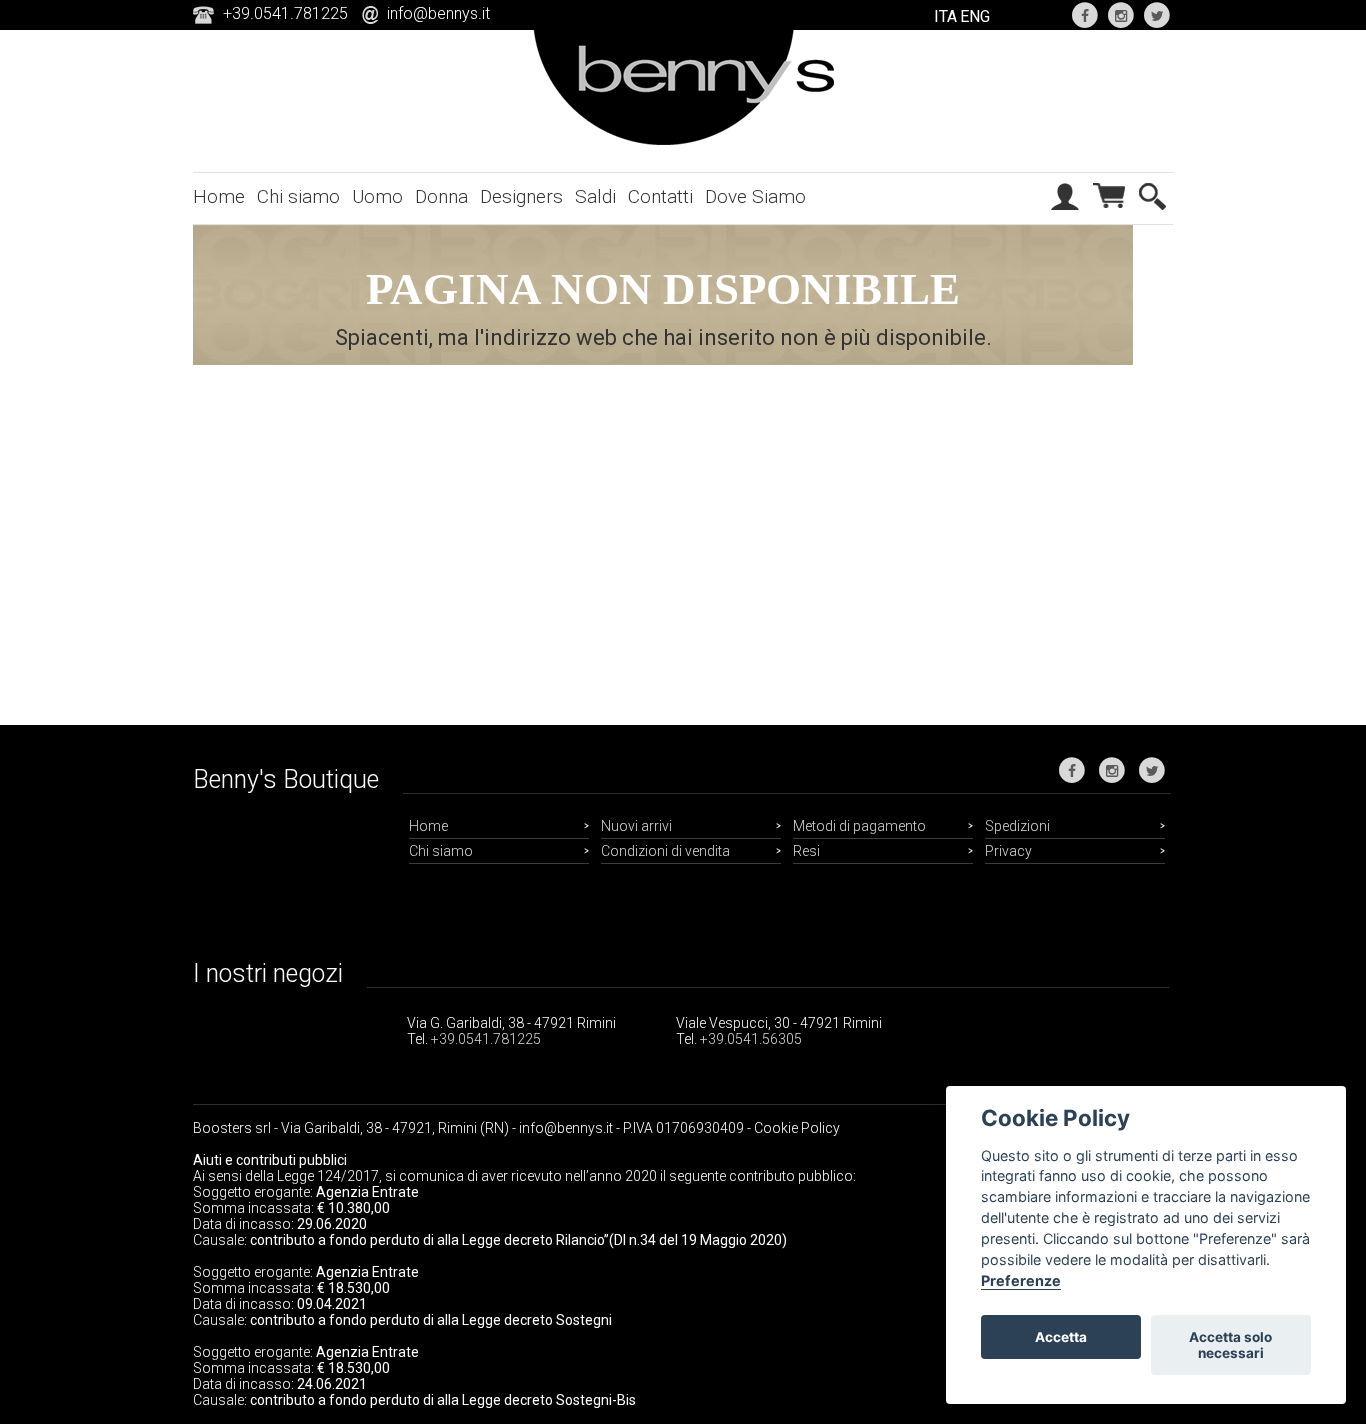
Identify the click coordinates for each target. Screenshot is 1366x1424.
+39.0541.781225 (486, 1039)
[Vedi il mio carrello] (1109, 214)
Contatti (660, 196)
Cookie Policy (797, 1128)
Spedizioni (1017, 826)
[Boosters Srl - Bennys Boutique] (683, 141)
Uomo (377, 196)
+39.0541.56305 (751, 1039)
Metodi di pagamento (859, 826)
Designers (521, 196)
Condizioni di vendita (665, 851)
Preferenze (1021, 1280)
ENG (975, 16)
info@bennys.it (438, 13)
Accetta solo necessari (1230, 1345)
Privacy (1008, 851)
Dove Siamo (755, 196)
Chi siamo (298, 196)
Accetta (1061, 1337)
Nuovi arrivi (636, 826)
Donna (441, 196)
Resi (806, 851)
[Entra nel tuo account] (1065, 212)
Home (219, 196)
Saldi (595, 196)
